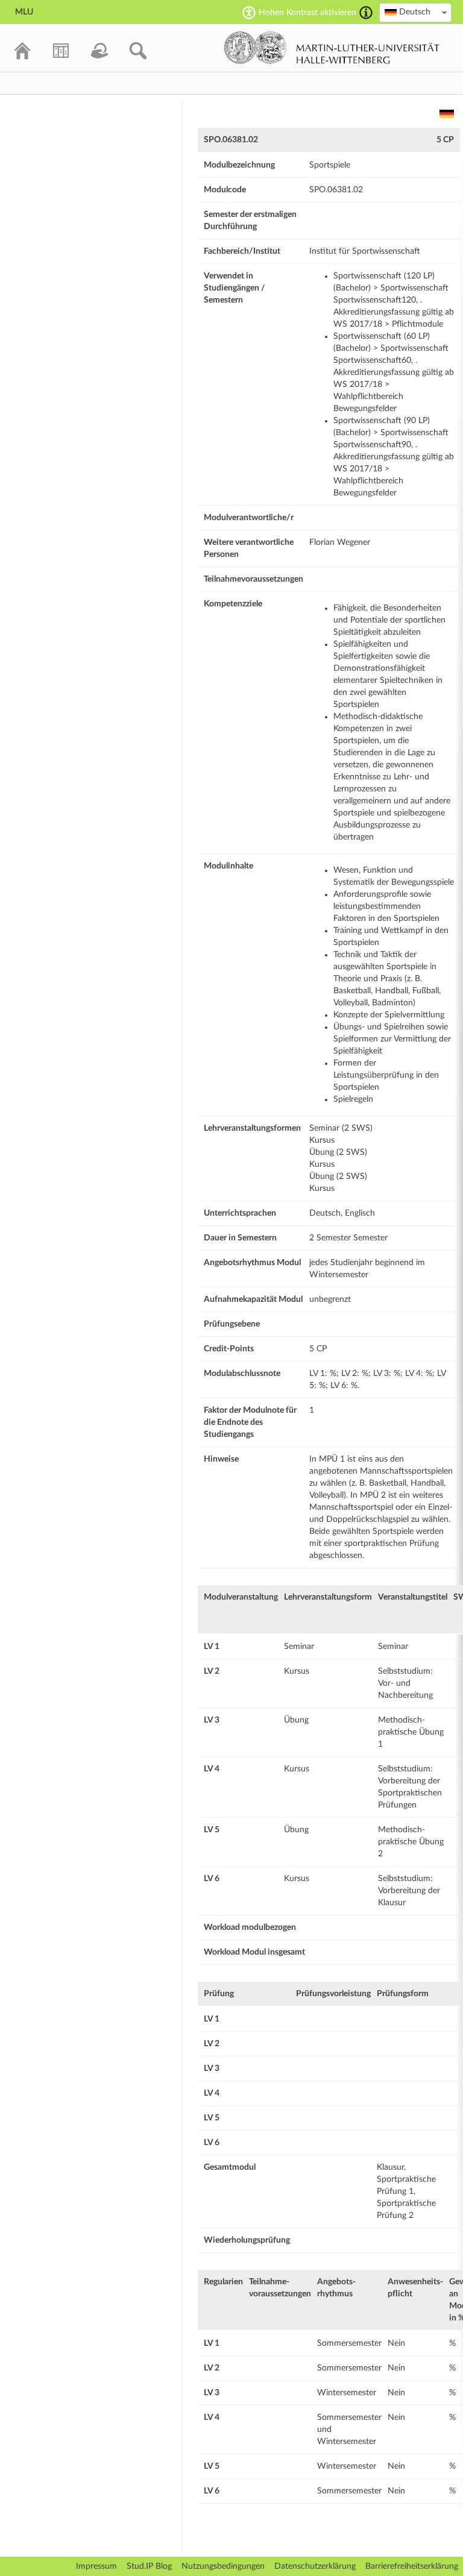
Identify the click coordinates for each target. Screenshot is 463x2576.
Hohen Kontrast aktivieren (307, 13)
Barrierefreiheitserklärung (412, 2566)
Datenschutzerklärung (315, 2566)
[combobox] (415, 13)
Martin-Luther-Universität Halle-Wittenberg (332, 48)
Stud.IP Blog (149, 2566)
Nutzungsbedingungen (223, 2566)
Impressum (96, 2566)
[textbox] (415, 12)
